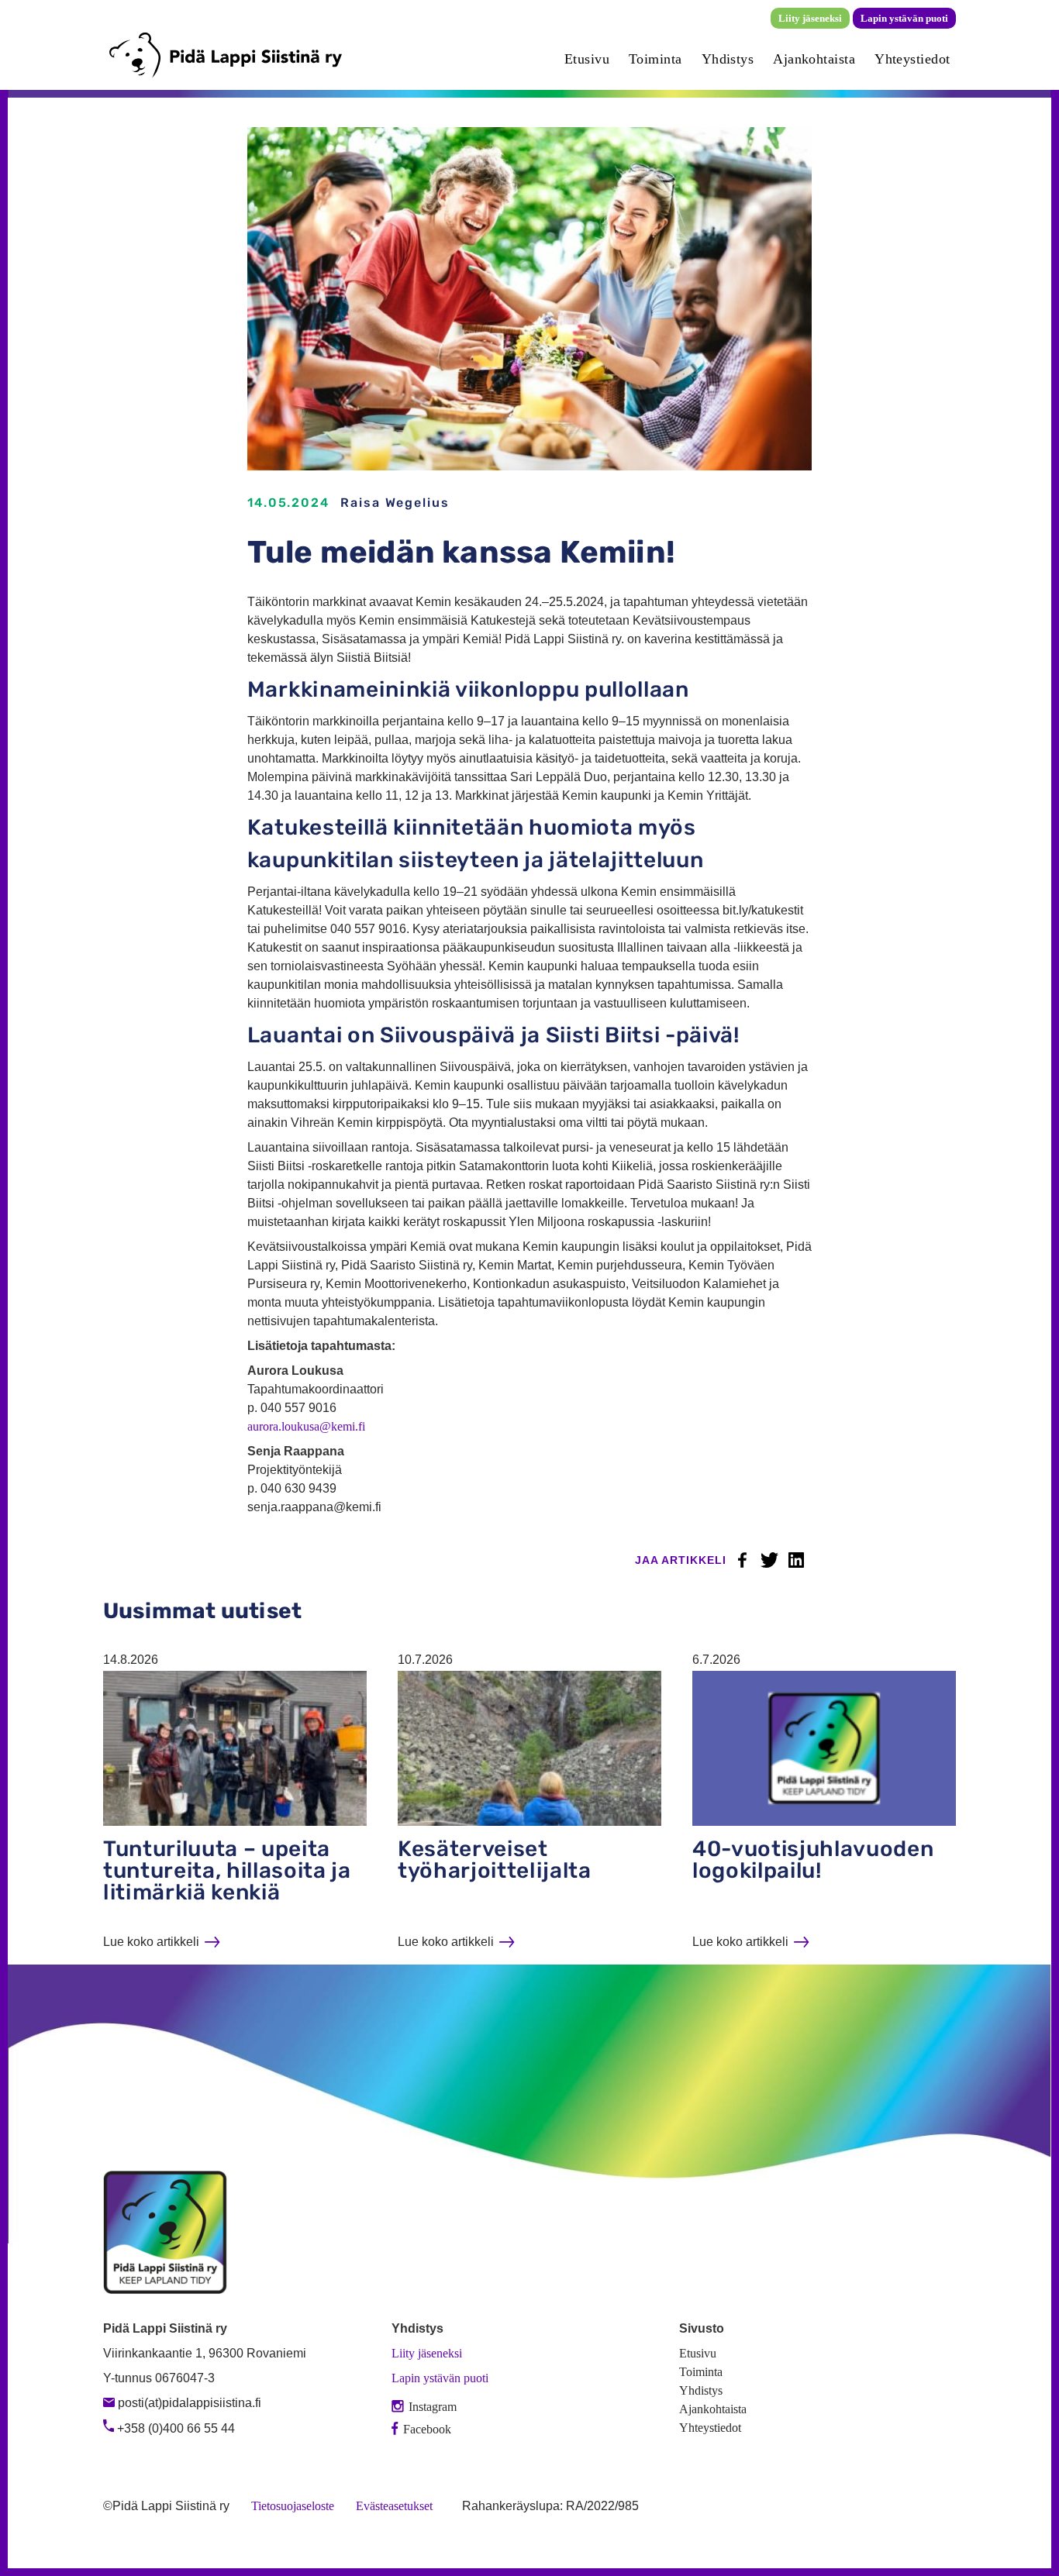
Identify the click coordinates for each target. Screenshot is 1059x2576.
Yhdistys (728, 59)
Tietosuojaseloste (293, 2506)
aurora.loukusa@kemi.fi (306, 1426)
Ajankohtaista (814, 59)
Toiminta (655, 59)
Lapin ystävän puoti (904, 18)
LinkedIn (796, 1560)
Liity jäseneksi (810, 18)
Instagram (433, 2407)
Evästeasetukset (394, 2506)
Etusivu (587, 59)
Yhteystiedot (912, 59)
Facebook (742, 1560)
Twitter (769, 1560)
